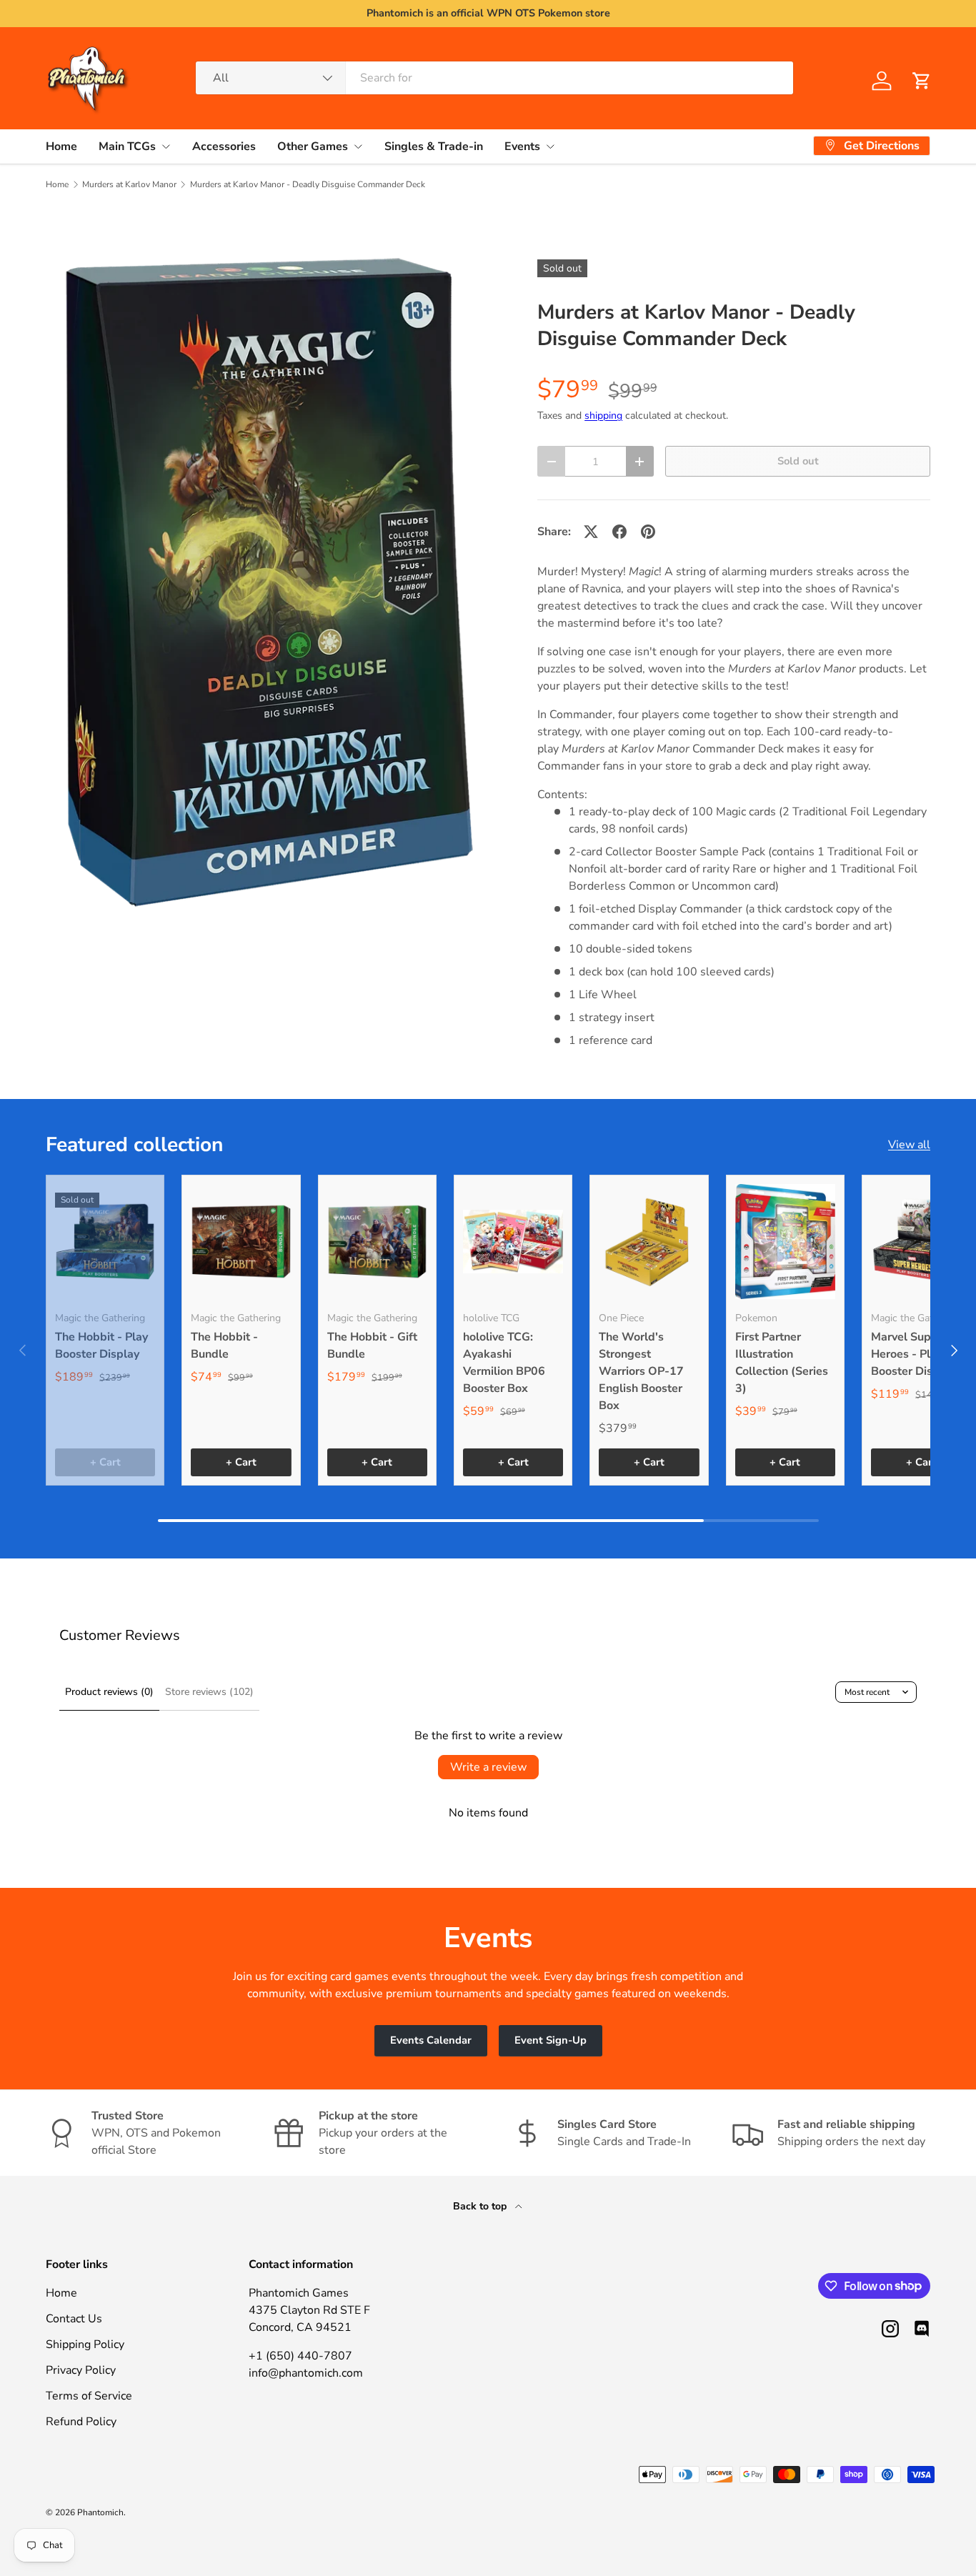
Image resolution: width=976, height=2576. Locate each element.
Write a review (488, 1767)
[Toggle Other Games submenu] (358, 146)
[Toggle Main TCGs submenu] (166, 146)
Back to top (481, 2206)
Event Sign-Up (551, 2040)
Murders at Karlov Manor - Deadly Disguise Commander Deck (308, 184)
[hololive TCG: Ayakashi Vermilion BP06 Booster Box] (513, 1241)
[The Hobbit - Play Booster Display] (105, 1241)
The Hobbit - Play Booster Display (101, 1346)
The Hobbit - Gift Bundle (372, 1346)
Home (61, 146)
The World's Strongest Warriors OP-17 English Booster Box (641, 1371)
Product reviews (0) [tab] (109, 1692)
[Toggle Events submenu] (550, 146)
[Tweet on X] (591, 532)
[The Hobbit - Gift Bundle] (377, 1241)
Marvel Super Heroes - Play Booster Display (913, 1354)
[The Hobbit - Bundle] (241, 1241)
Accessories (224, 146)
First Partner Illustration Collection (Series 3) (782, 1363)
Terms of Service (89, 2396)
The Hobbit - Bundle (224, 1346)
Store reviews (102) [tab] (209, 1692)
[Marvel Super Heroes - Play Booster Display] (921, 1241)
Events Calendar (431, 2040)
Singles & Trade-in (434, 146)
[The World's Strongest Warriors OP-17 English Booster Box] (649, 1241)
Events (522, 146)
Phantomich (100, 2512)
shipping (603, 416)
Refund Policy (81, 2422)
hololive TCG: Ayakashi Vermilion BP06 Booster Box (504, 1363)
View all (909, 1145)
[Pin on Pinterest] (648, 532)
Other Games (313, 146)
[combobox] (495, 78)
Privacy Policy (81, 2370)
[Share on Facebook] (619, 532)
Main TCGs (127, 146)
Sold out (798, 461)
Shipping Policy (85, 2344)
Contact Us (74, 2319)
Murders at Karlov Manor (129, 184)
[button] (922, 81)
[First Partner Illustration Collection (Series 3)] (785, 1241)
